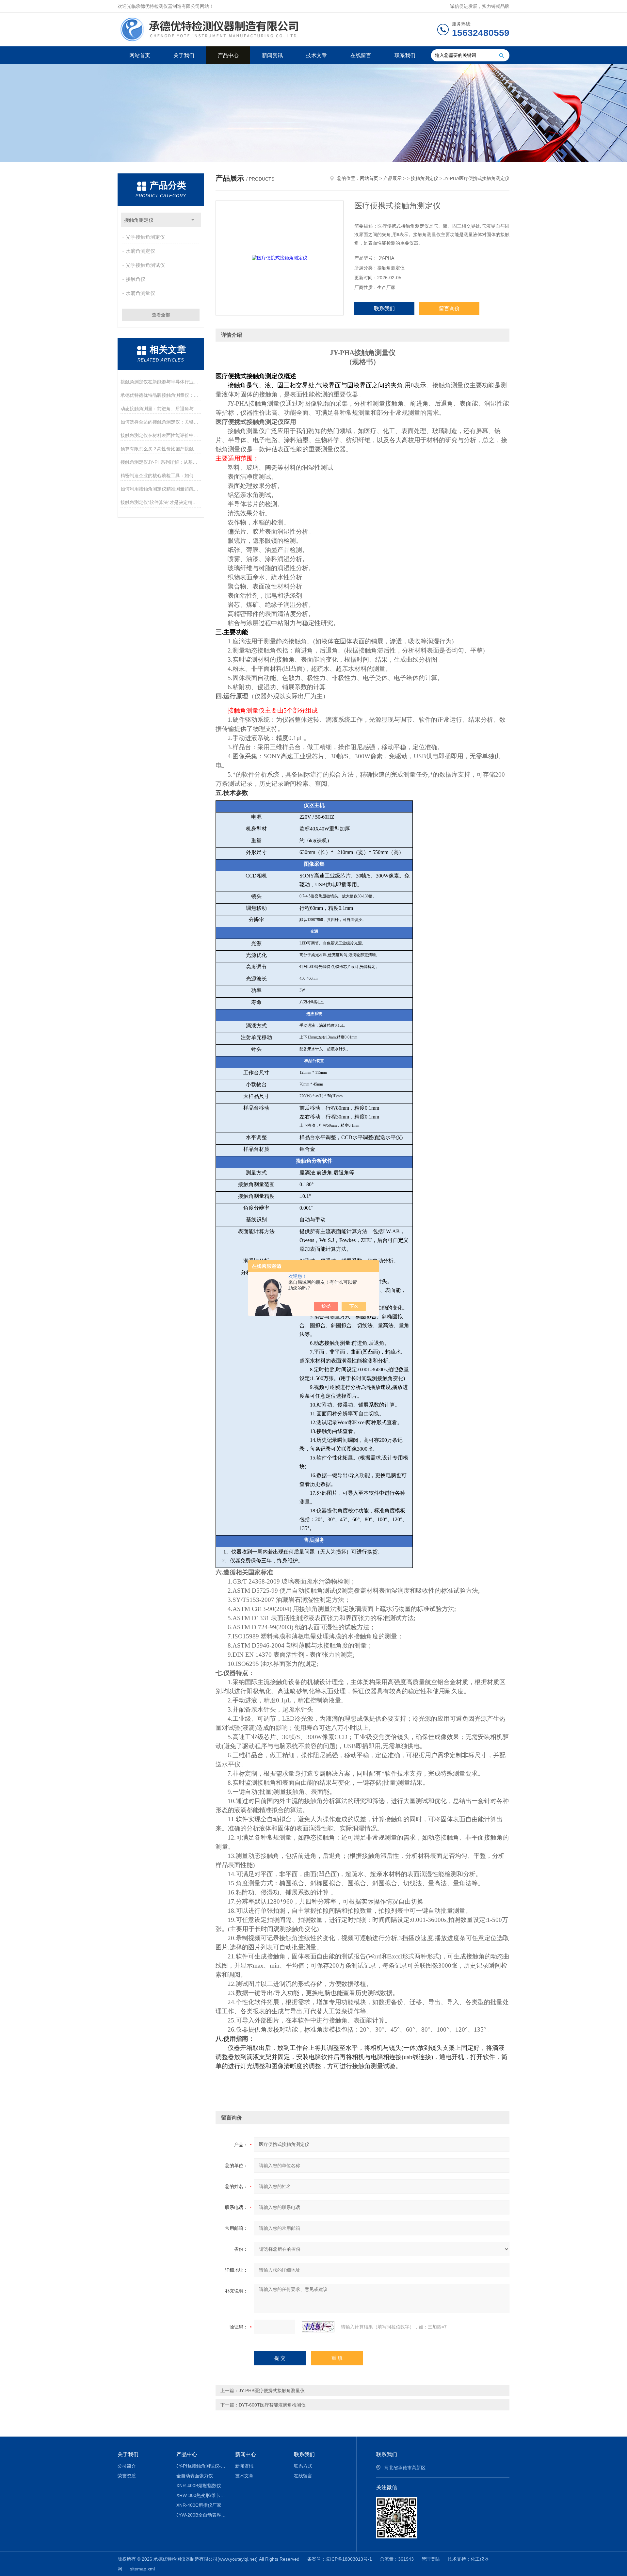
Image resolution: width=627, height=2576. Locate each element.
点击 (193, 220)
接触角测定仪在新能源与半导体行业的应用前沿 (161, 382)
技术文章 (316, 55)
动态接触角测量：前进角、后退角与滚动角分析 (161, 409)
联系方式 (303, 2466)
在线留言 (361, 55)
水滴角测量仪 (140, 293)
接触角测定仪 (139, 220)
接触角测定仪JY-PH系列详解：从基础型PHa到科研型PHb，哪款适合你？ (161, 462)
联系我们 (405, 55)
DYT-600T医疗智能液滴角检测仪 (272, 2405)
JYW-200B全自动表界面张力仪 (201, 2515)
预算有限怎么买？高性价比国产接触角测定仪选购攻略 (161, 449)
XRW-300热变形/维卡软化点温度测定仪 (201, 2495)
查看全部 (161, 315)
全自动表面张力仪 (195, 2476)
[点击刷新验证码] (318, 2327)
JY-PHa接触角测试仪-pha (201, 2466)
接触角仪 (136, 279)
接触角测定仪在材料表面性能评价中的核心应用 (161, 435)
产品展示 (393, 178)
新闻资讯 (272, 55)
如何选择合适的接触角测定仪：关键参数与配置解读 (161, 422)
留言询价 (449, 308)
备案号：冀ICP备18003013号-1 (340, 2559)
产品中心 (228, 55)
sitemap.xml (142, 2569)
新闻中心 (246, 2454)
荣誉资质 (127, 2476)
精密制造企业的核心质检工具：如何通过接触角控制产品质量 (161, 475)
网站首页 (140, 55)
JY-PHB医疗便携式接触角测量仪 (272, 2391)
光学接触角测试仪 (145, 265)
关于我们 (184, 55)
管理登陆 (431, 2559)
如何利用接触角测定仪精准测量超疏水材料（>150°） (161, 489)
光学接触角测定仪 (145, 237)
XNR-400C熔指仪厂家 (199, 2505)
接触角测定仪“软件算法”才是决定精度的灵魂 (161, 502)
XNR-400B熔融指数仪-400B (201, 2486)
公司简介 (127, 2466)
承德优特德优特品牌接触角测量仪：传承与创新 (161, 395)
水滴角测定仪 (140, 251)
